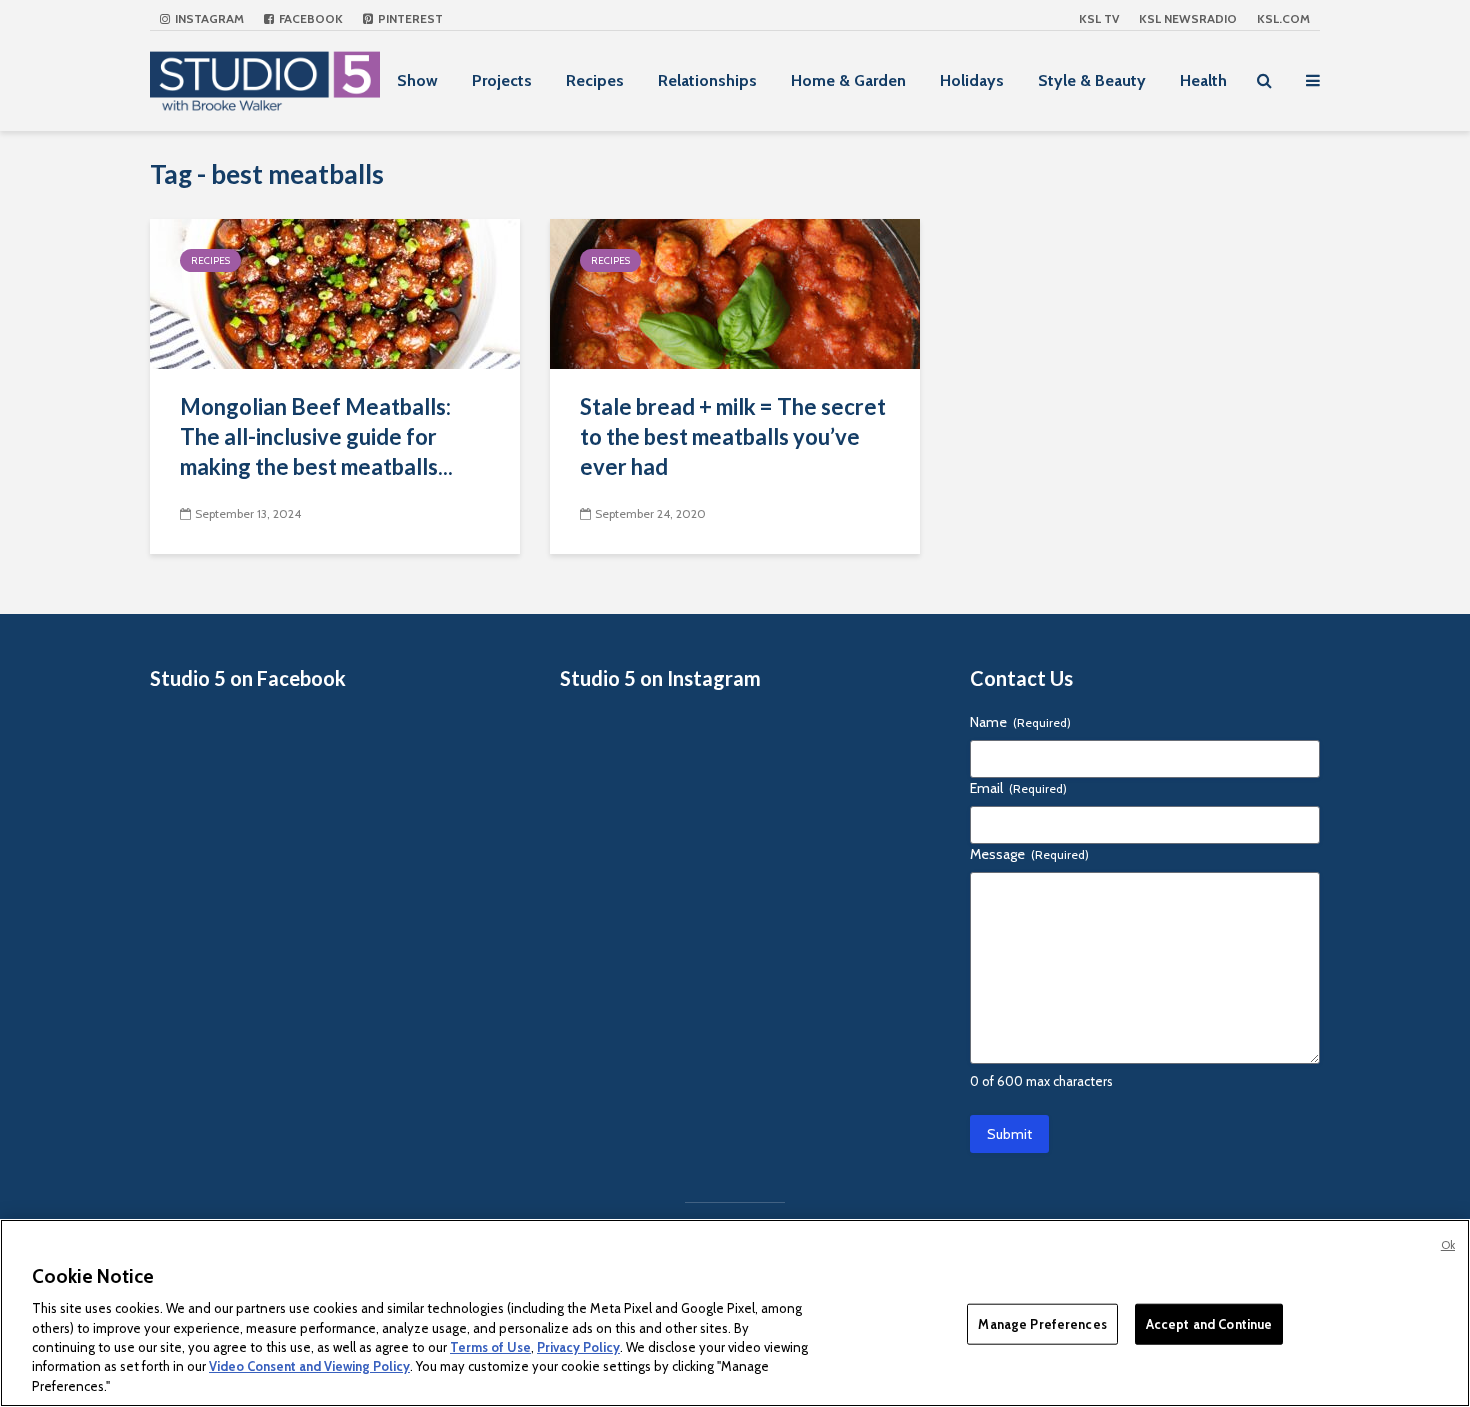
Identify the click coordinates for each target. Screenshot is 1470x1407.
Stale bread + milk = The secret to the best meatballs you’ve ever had (733, 436)
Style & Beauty (1092, 80)
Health (1203, 80)
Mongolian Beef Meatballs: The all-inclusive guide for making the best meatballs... (316, 436)
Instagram (208, 18)
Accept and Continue (1209, 1323)
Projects (502, 80)
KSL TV (1099, 18)
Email (1018, 788)
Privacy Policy (578, 1347)
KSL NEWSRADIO (1188, 18)
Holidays (972, 80)
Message (1029, 854)
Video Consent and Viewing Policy (309, 1367)
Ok (1448, 1245)
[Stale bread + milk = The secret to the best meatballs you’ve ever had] (735, 292)
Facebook (309, 18)
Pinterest (409, 18)
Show (417, 80)
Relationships (707, 80)
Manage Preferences (1042, 1323)
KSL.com (1283, 18)
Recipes (595, 80)
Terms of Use (490, 1347)
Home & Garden (848, 80)
